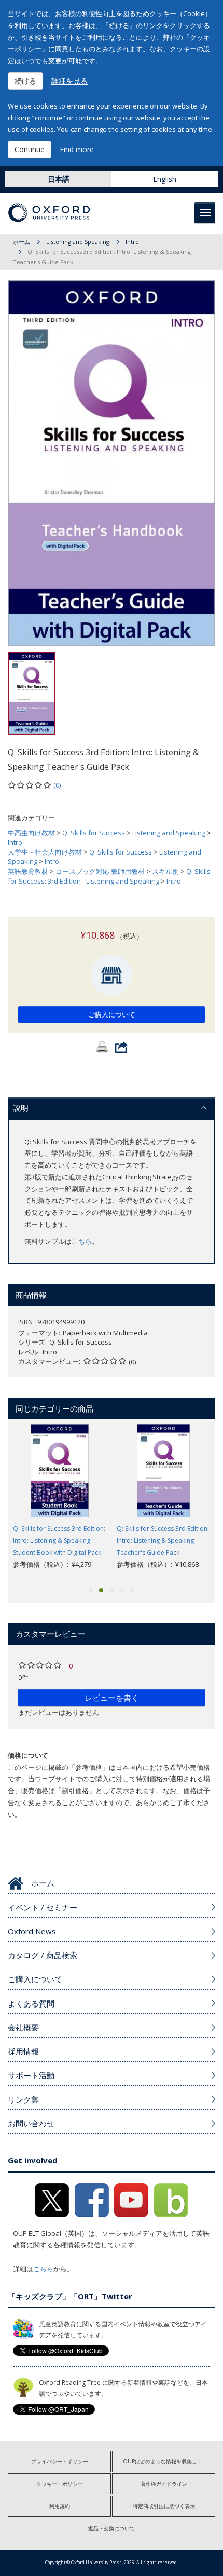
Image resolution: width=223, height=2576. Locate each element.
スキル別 (165, 871)
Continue (30, 149)
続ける (25, 81)
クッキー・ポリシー (60, 2484)
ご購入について (112, 1014)
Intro (132, 242)
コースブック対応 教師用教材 (100, 871)
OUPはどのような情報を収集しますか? (169, 2461)
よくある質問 (31, 2003)
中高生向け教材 (31, 833)
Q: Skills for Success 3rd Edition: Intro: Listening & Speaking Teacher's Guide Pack (163, 1541)
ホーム (22, 242)
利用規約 (60, 2506)
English (165, 179)
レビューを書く (112, 1698)
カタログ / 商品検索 (43, 1955)
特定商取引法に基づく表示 (164, 2506)
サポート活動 (31, 2075)
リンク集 (23, 2099)
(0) (57, 785)
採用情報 (23, 2051)
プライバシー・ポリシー (60, 2461)
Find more (77, 149)
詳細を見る (69, 81)
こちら (82, 1241)
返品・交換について (112, 2528)
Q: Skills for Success (94, 833)
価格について (28, 1755)
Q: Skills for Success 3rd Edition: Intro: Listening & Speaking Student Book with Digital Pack (59, 1541)
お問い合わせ (31, 2123)
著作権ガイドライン (164, 2484)
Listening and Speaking (78, 242)
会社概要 (23, 2027)
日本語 (59, 179)
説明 (21, 1108)
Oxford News (32, 1931)
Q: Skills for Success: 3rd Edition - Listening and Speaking (109, 876)
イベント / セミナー (43, 1907)
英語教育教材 (28, 871)
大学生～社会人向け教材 (45, 852)
